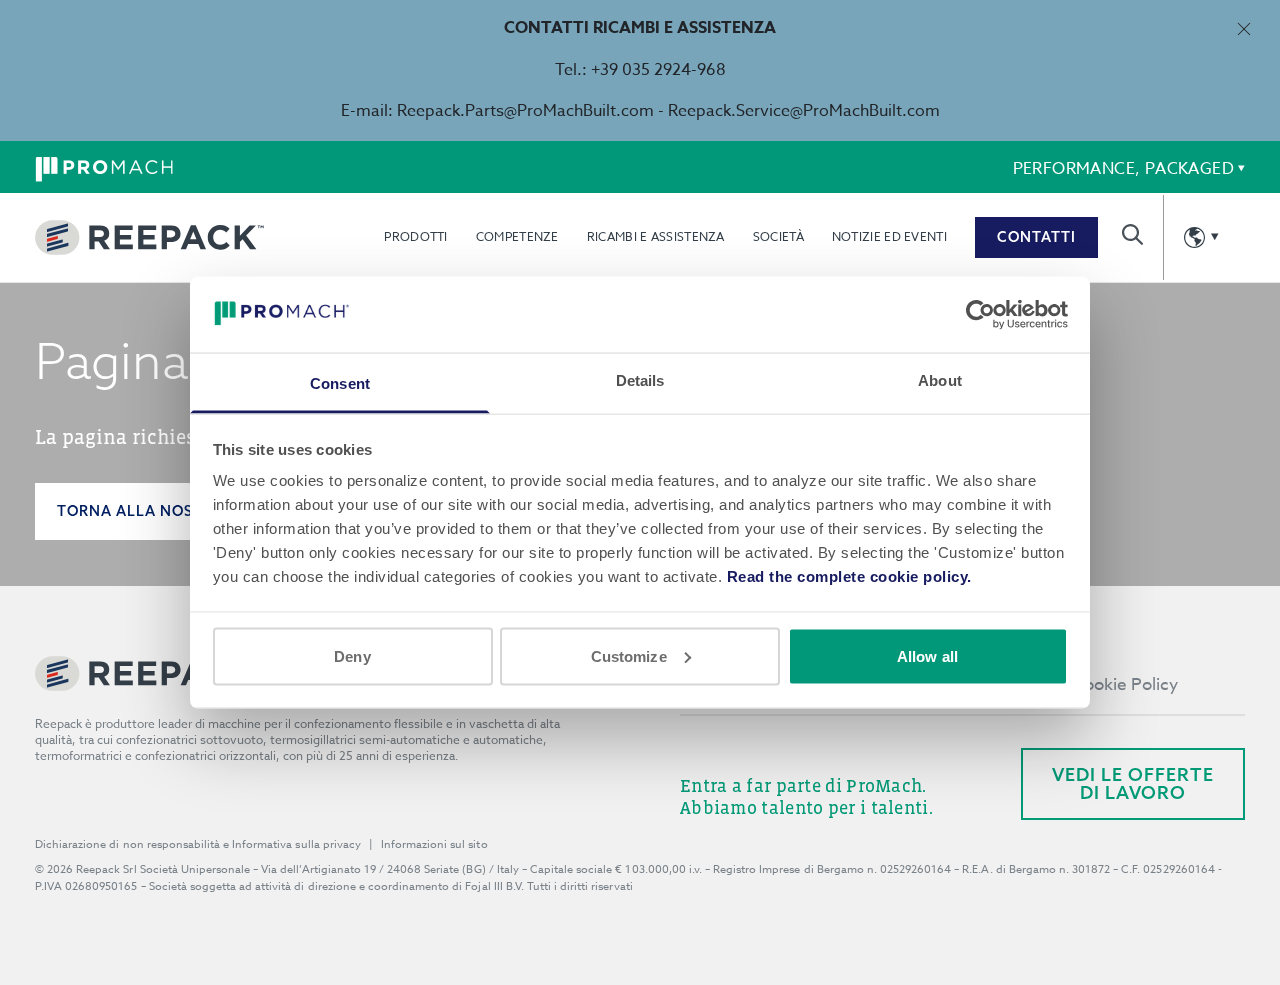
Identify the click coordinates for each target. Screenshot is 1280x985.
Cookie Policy (1125, 684)
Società (778, 236)
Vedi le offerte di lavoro (1133, 783)
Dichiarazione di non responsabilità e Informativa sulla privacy (198, 844)
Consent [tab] (340, 383)
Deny (352, 655)
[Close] (1243, 28)
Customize (629, 655)
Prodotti (415, 236)
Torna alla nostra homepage (185, 511)
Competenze (517, 236)
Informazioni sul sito (434, 844)
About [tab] (940, 380)
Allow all (927, 655)
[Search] (1132, 234)
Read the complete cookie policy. (849, 576)
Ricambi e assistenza (656, 236)
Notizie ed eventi (889, 236)
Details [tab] (640, 380)
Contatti (1036, 237)
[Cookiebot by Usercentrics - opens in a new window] (980, 314)
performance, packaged (1123, 169)
